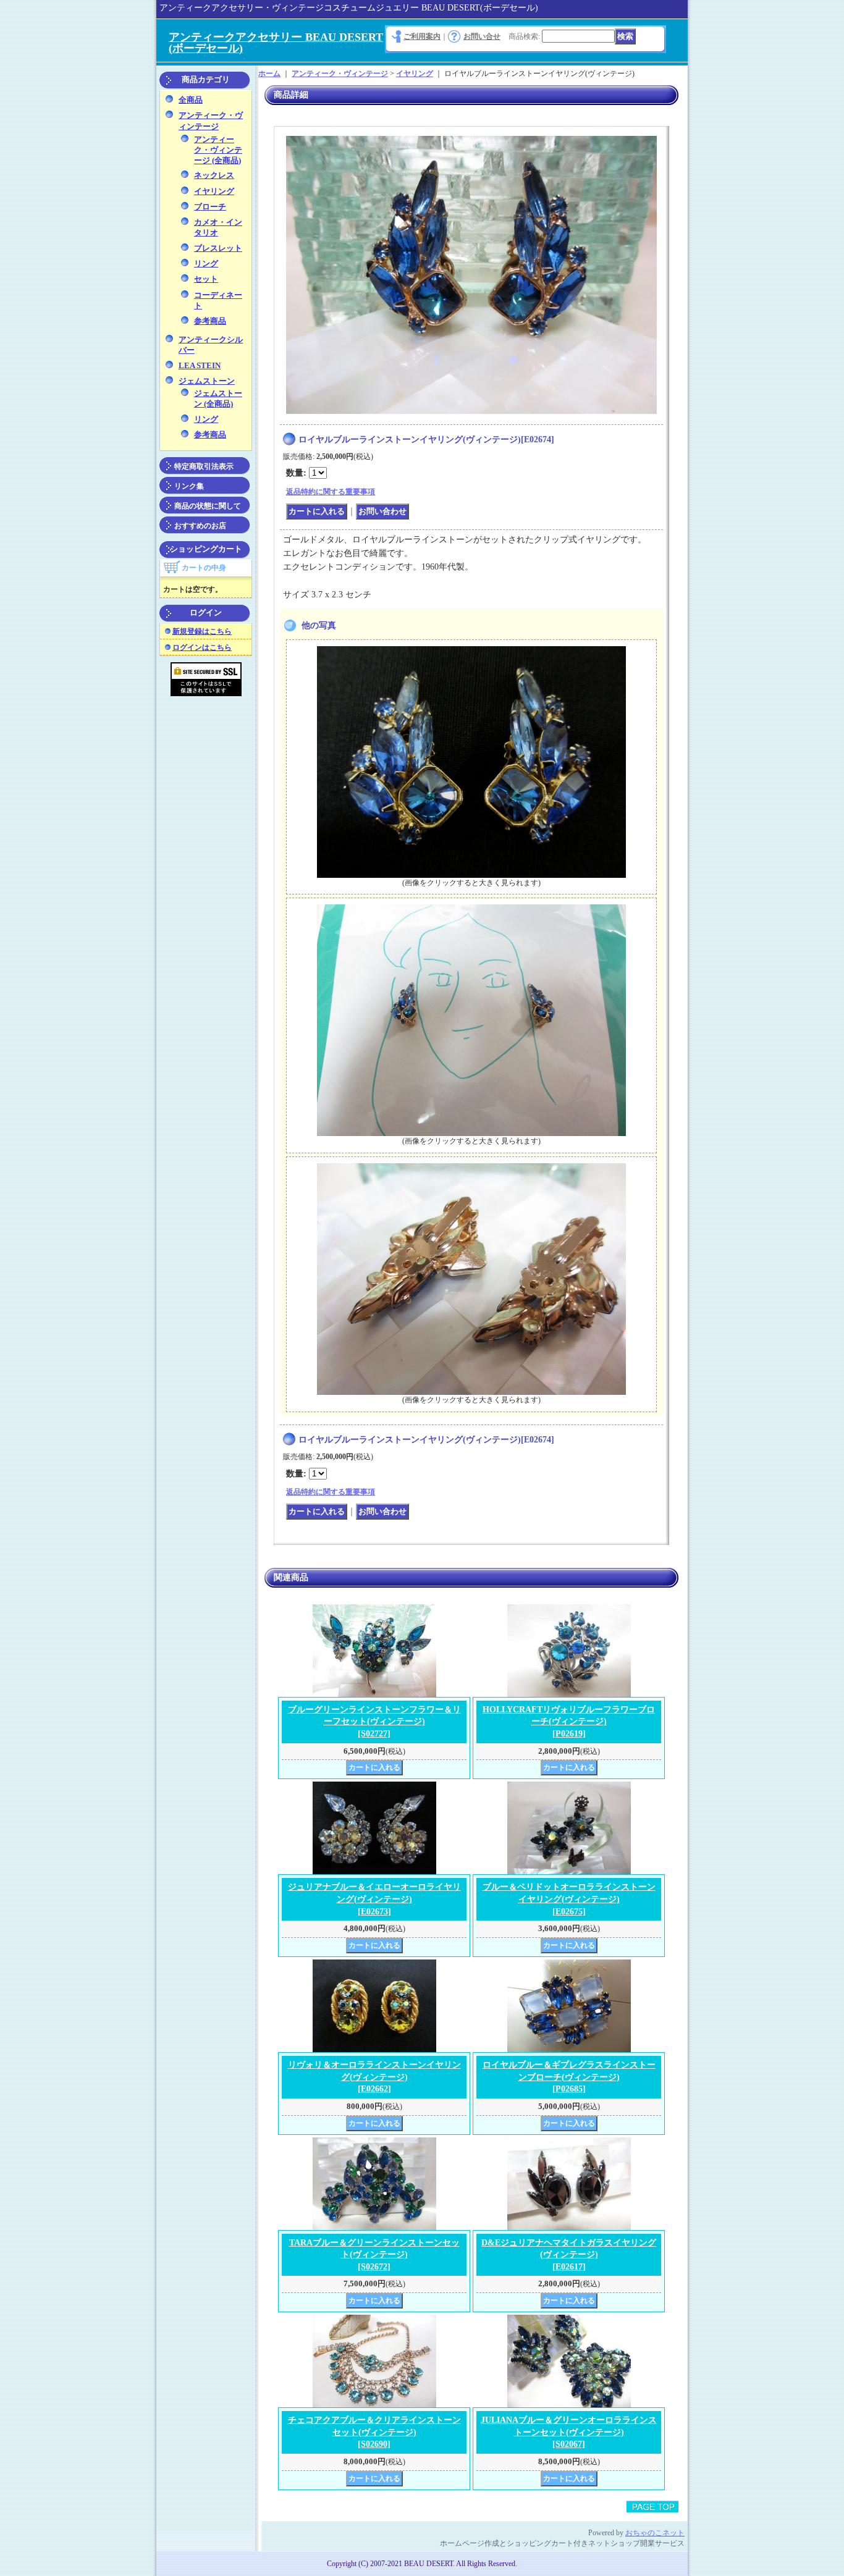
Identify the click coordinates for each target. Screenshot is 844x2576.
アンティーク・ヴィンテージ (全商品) (218, 150)
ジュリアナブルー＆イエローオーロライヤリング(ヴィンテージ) (374, 1899)
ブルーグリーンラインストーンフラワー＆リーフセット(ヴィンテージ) (374, 1722)
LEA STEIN (200, 365)
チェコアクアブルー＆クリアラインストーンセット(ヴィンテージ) (374, 2432)
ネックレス (214, 175)
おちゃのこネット (655, 2533)
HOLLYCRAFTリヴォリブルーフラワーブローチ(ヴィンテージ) (569, 1722)
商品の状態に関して (208, 506)
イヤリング (214, 191)
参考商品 (210, 321)
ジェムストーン (207, 381)
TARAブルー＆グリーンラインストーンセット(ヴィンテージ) (374, 2255)
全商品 (191, 100)
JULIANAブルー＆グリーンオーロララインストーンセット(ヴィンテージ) (569, 2432)
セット (206, 279)
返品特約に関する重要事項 (331, 492)
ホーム (269, 74)
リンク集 (189, 486)
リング (206, 263)
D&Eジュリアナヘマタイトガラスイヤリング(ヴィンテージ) (569, 2255)
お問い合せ (482, 36)
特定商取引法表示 (204, 466)
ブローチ (210, 207)
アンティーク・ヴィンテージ (340, 74)
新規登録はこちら (202, 631)
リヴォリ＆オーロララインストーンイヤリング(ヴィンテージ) (374, 2077)
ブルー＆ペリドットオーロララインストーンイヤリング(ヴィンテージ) (569, 1899)
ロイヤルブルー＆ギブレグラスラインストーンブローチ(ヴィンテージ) (569, 2077)
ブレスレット (218, 248)
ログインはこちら (202, 647)
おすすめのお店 (200, 526)
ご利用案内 (422, 36)
